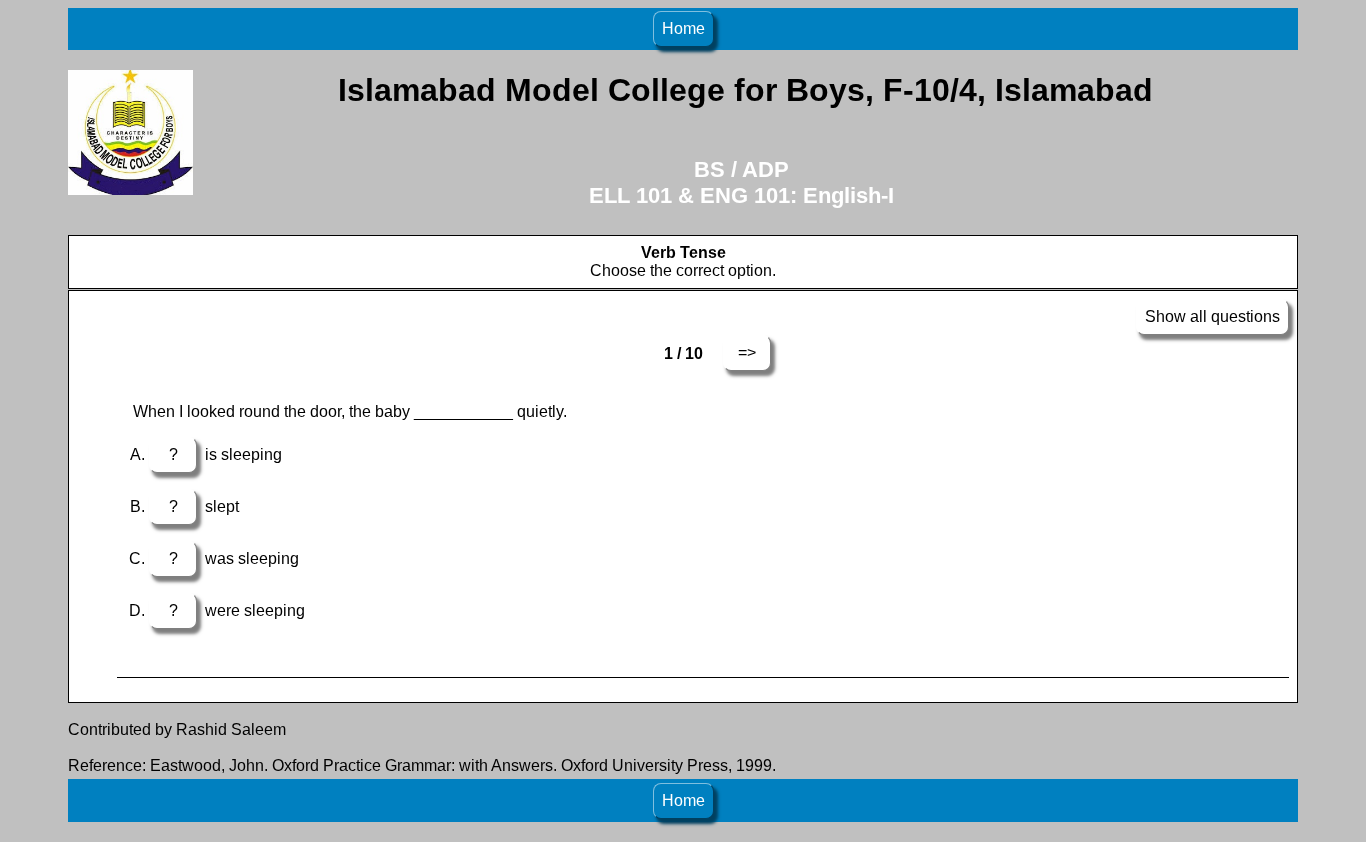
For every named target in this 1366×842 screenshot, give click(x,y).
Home (683, 28)
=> (747, 352)
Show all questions (1212, 316)
